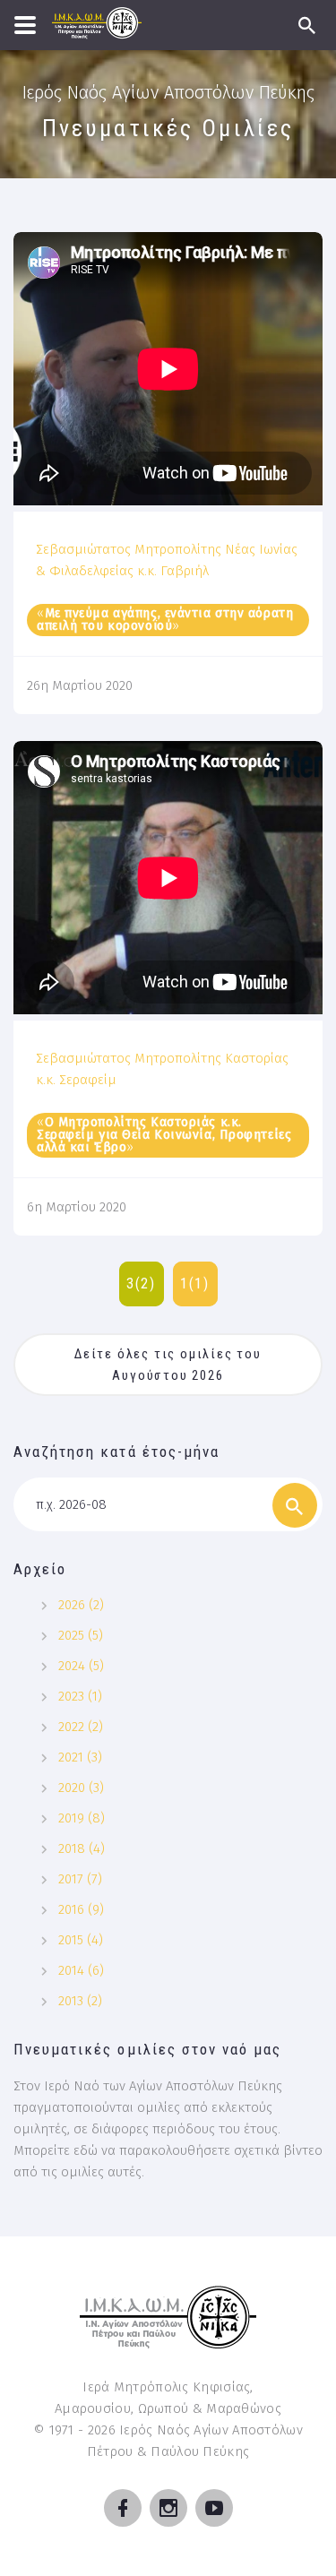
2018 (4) (82, 1848)
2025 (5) (81, 1635)
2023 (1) (80, 1696)
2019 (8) (82, 1818)
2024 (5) (81, 1666)
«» (165, 620)
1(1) (195, 1284)
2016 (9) (81, 1909)
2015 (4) (81, 1940)
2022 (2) (81, 1727)
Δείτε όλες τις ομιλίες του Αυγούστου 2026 (170, 1365)
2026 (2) (81, 1605)
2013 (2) (80, 2001)
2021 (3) (80, 1757)
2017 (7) (80, 1879)
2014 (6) (81, 1970)
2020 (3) (81, 1788)
